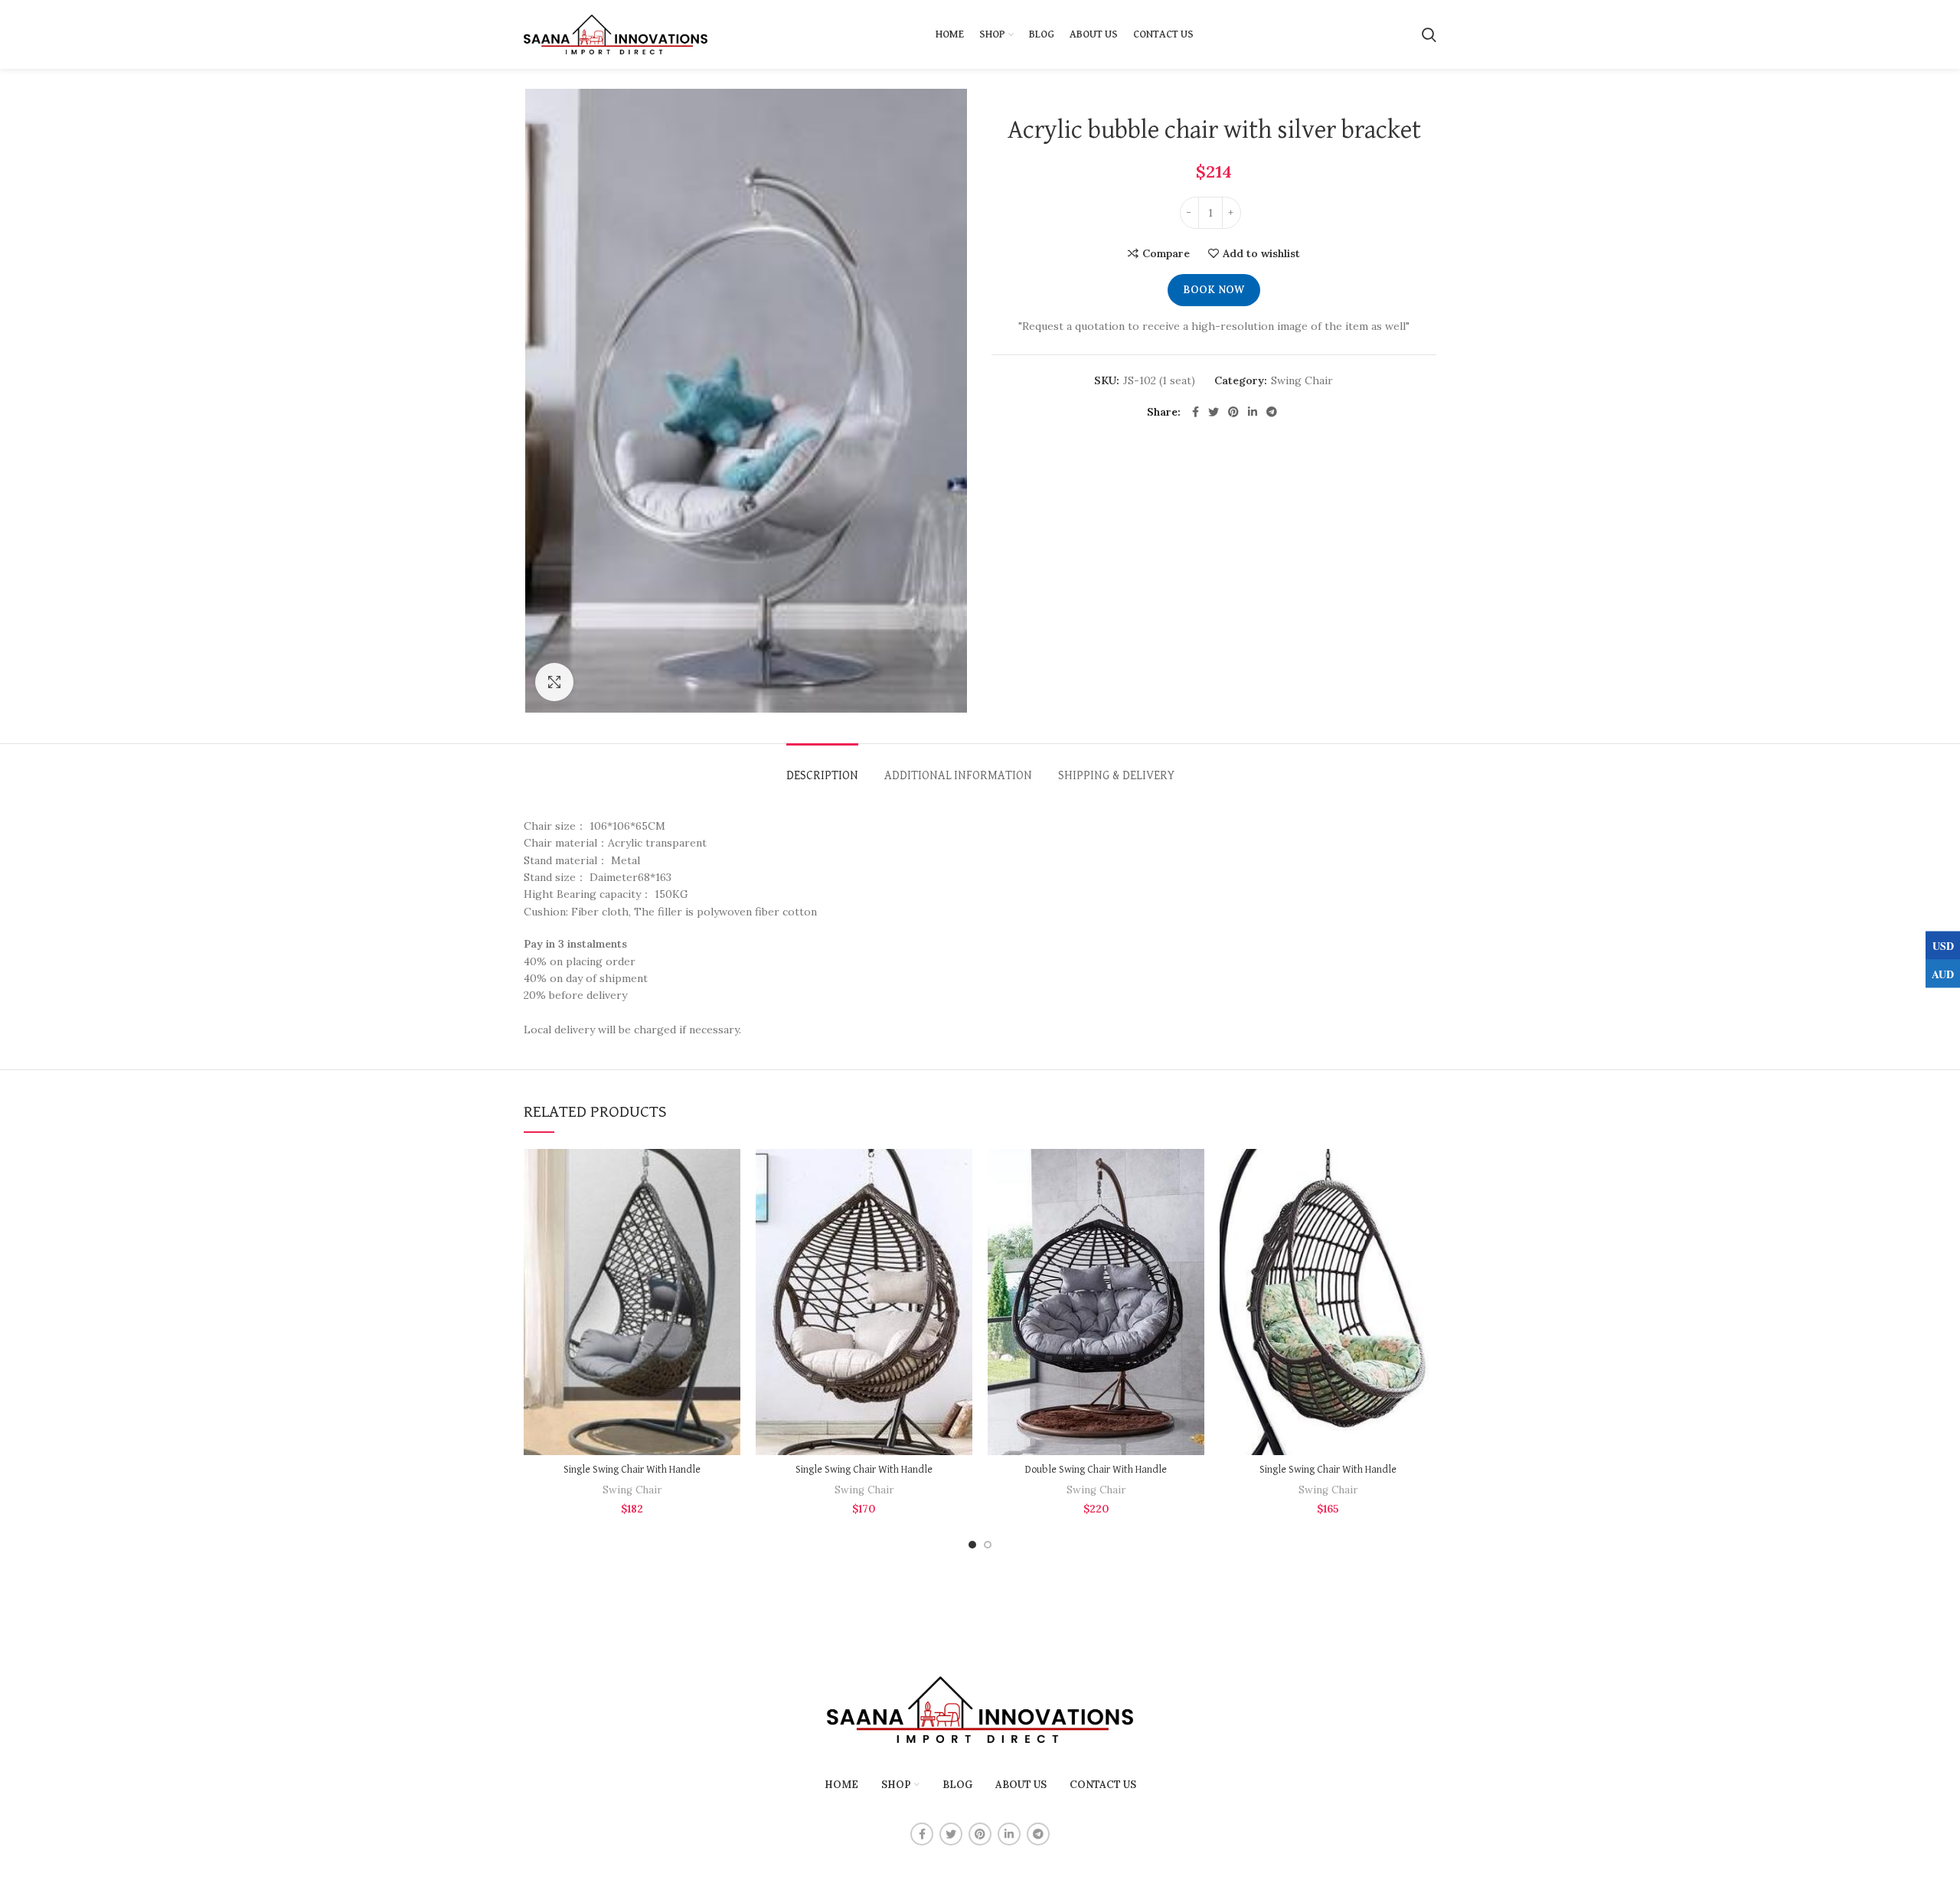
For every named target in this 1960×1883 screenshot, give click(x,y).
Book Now (1214, 290)
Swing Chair (1302, 381)
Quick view (644, 1292)
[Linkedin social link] (1253, 412)
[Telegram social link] (1272, 412)
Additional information (958, 776)
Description (822, 776)
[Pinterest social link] (1233, 412)
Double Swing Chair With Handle (1096, 1470)
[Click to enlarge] (554, 682)
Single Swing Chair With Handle (632, 1470)
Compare (1166, 253)
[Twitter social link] (1214, 412)
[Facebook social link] (1196, 412)
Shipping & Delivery (1116, 776)
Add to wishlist (1261, 253)
